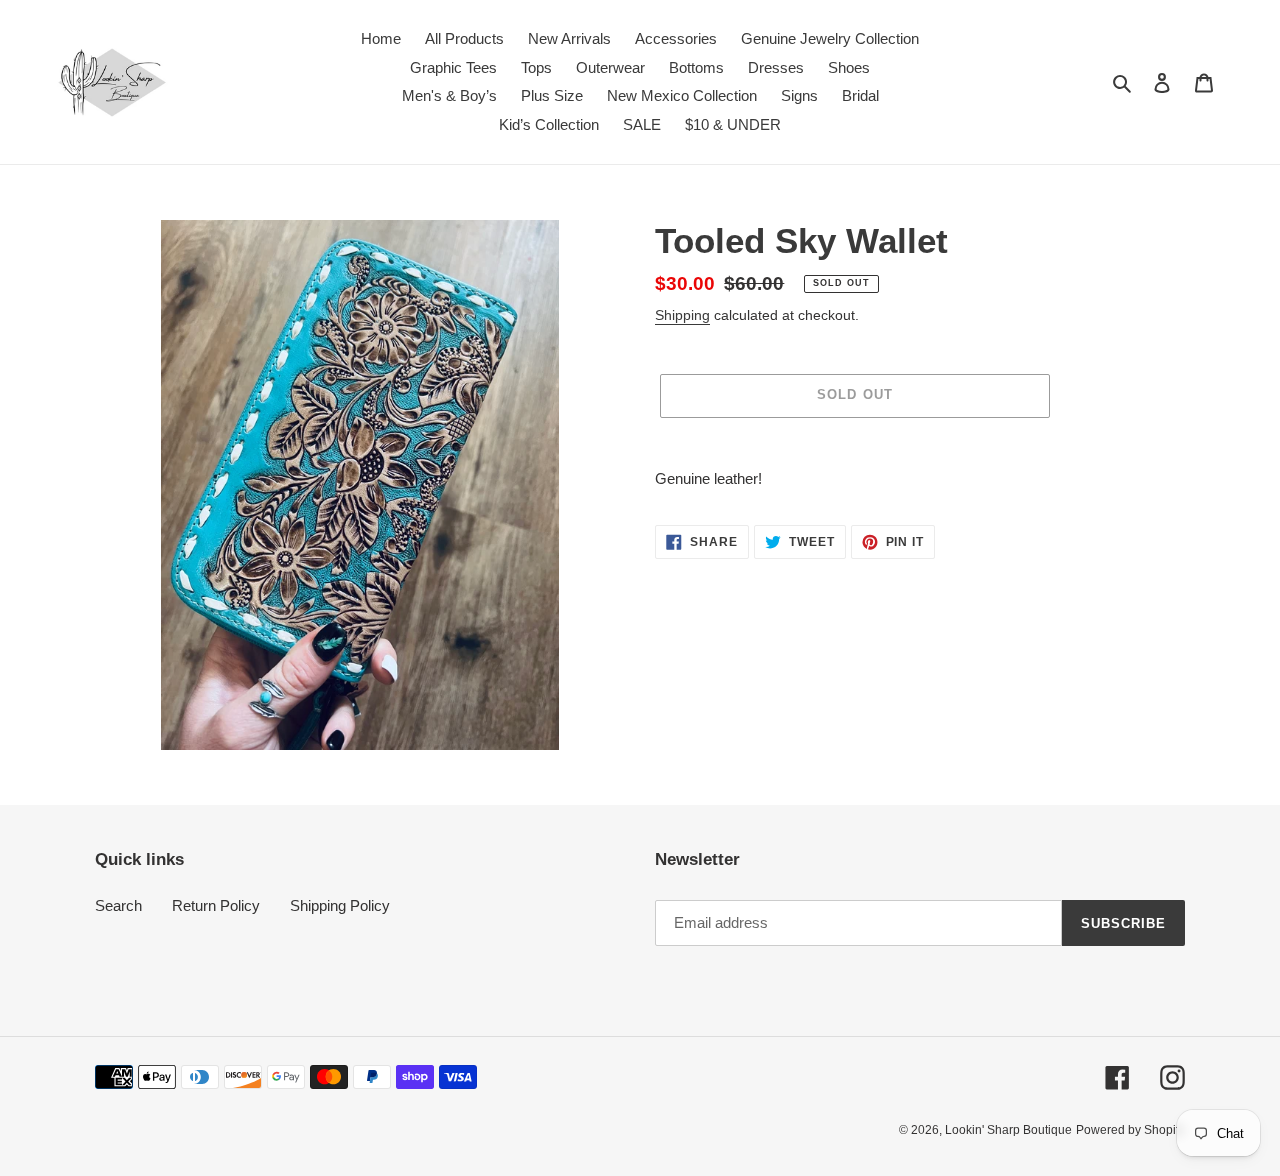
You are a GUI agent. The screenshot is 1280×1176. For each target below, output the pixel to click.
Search (118, 905)
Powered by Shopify (1130, 1130)
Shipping (682, 315)
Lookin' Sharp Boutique (1008, 1130)
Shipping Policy (340, 905)
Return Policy (216, 905)
